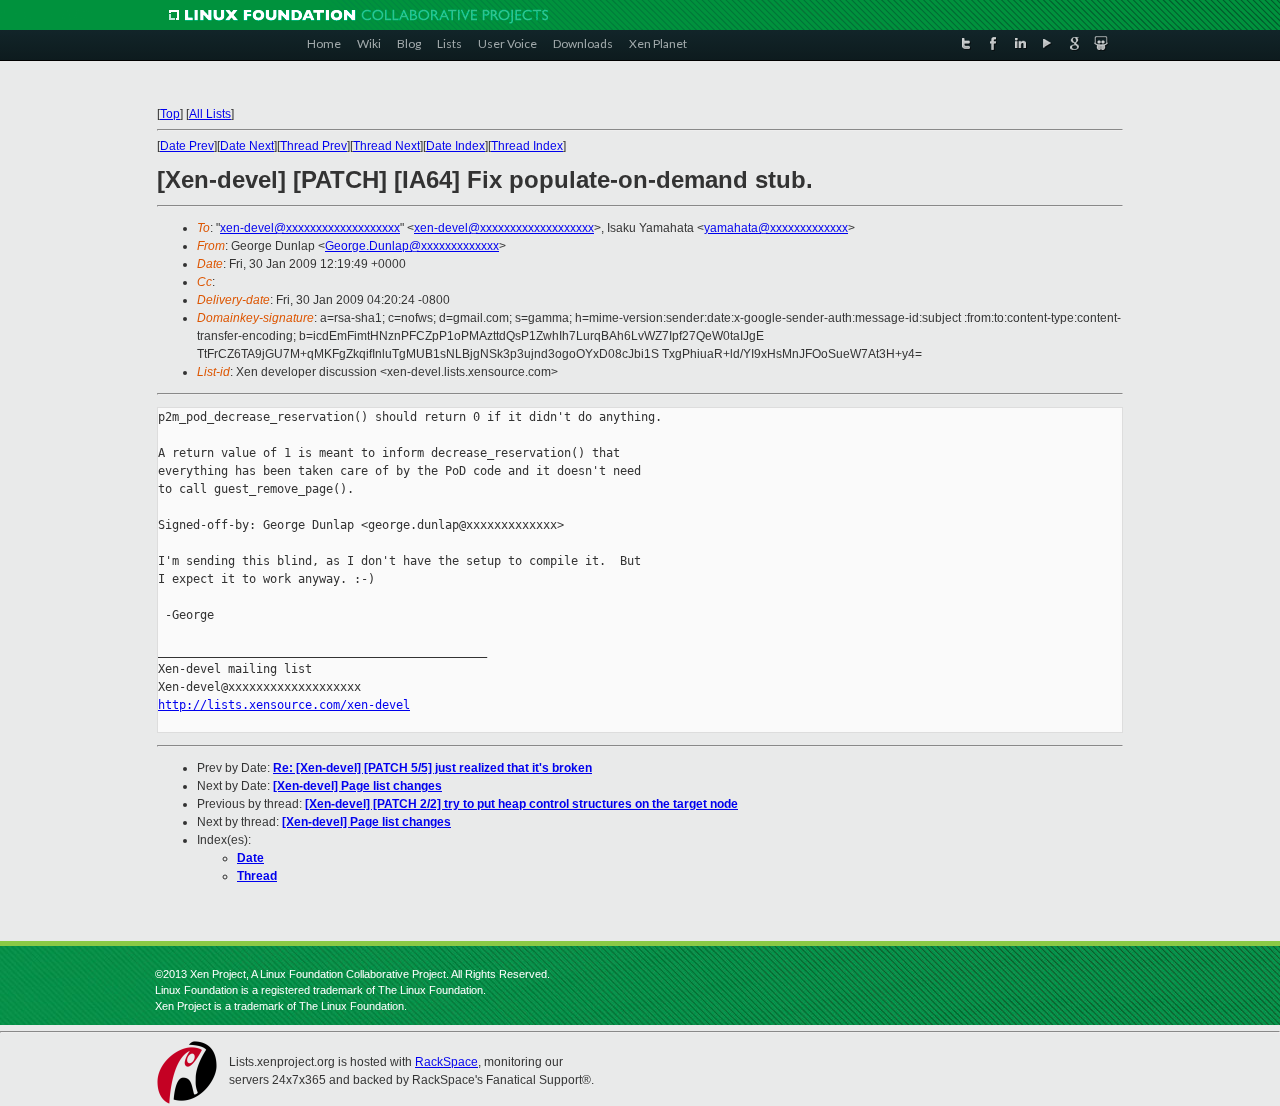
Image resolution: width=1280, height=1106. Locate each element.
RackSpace (446, 1062)
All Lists (210, 114)
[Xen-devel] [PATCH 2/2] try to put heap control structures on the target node (521, 804)
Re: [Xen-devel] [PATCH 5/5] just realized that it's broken (432, 768)
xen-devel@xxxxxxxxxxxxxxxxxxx (310, 228)
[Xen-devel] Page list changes (357, 786)
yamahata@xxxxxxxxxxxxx (776, 228)
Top (170, 114)
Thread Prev (313, 146)
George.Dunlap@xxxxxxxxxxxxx (412, 246)
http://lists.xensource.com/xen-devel (284, 705)
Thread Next (386, 146)
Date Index (455, 146)
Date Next (247, 146)
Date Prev (187, 146)
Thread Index (527, 146)
